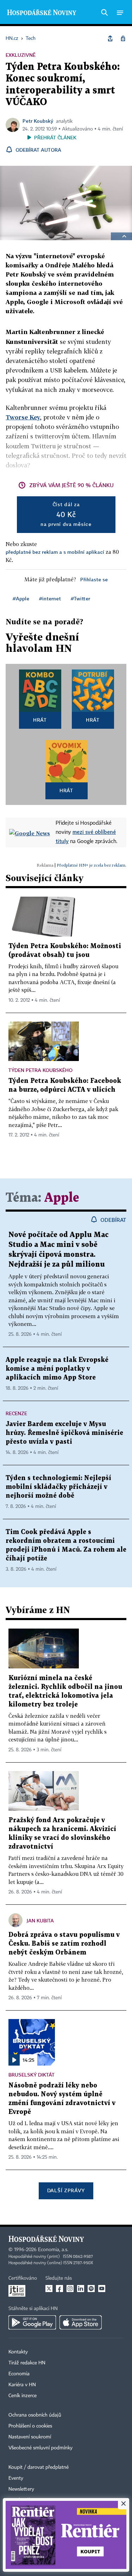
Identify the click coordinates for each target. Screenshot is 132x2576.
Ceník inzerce (23, 2396)
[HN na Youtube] (102, 2289)
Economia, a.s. (53, 2250)
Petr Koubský (38, 121)
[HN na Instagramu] (70, 2289)
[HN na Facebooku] (59, 2289)
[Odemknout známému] (123, 38)
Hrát (40, 720)
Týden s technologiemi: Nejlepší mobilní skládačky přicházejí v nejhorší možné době (58, 1487)
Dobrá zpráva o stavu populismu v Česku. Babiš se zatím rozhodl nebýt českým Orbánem (64, 1944)
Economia (19, 2374)
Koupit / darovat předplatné (39, 2467)
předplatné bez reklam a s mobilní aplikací (55, 552)
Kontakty (18, 2352)
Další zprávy (66, 2190)
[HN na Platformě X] (49, 2289)
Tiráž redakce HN (27, 2363)
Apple (62, 1198)
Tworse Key (23, 417)
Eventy (16, 2478)
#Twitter (80, 598)
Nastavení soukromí (30, 2437)
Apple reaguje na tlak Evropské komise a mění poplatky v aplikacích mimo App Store (57, 1369)
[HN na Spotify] (91, 2289)
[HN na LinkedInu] (81, 2289)
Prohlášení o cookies (30, 2426)
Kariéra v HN (22, 2385)
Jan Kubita (40, 1920)
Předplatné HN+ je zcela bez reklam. (92, 865)
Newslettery (21, 2489)
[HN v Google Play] (32, 2322)
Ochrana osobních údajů (35, 2415)
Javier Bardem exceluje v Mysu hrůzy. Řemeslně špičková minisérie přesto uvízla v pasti (64, 1433)
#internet (50, 598)
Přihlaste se (94, 579)
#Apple (21, 598)
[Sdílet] (110, 38)
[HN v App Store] (81, 2322)
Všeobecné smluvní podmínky (40, 2448)
